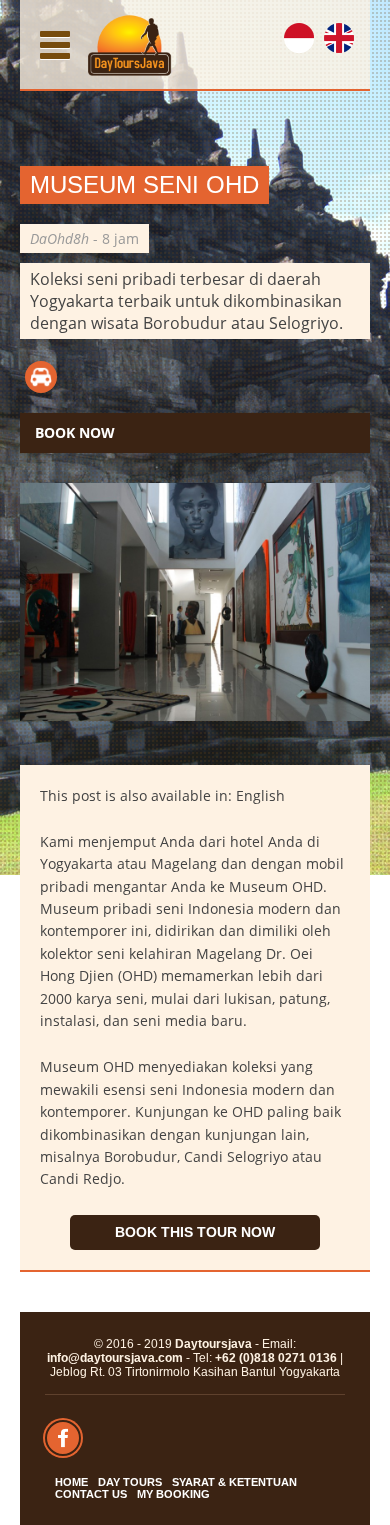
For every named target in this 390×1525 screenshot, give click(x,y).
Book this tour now (195, 1232)
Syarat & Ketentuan (234, 1482)
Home (71, 1482)
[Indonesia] (309, 43)
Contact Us (91, 1494)
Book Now (75, 432)
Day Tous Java (130, 45)
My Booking (173, 1494)
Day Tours (130, 1482)
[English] (349, 43)
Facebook (63, 1438)
